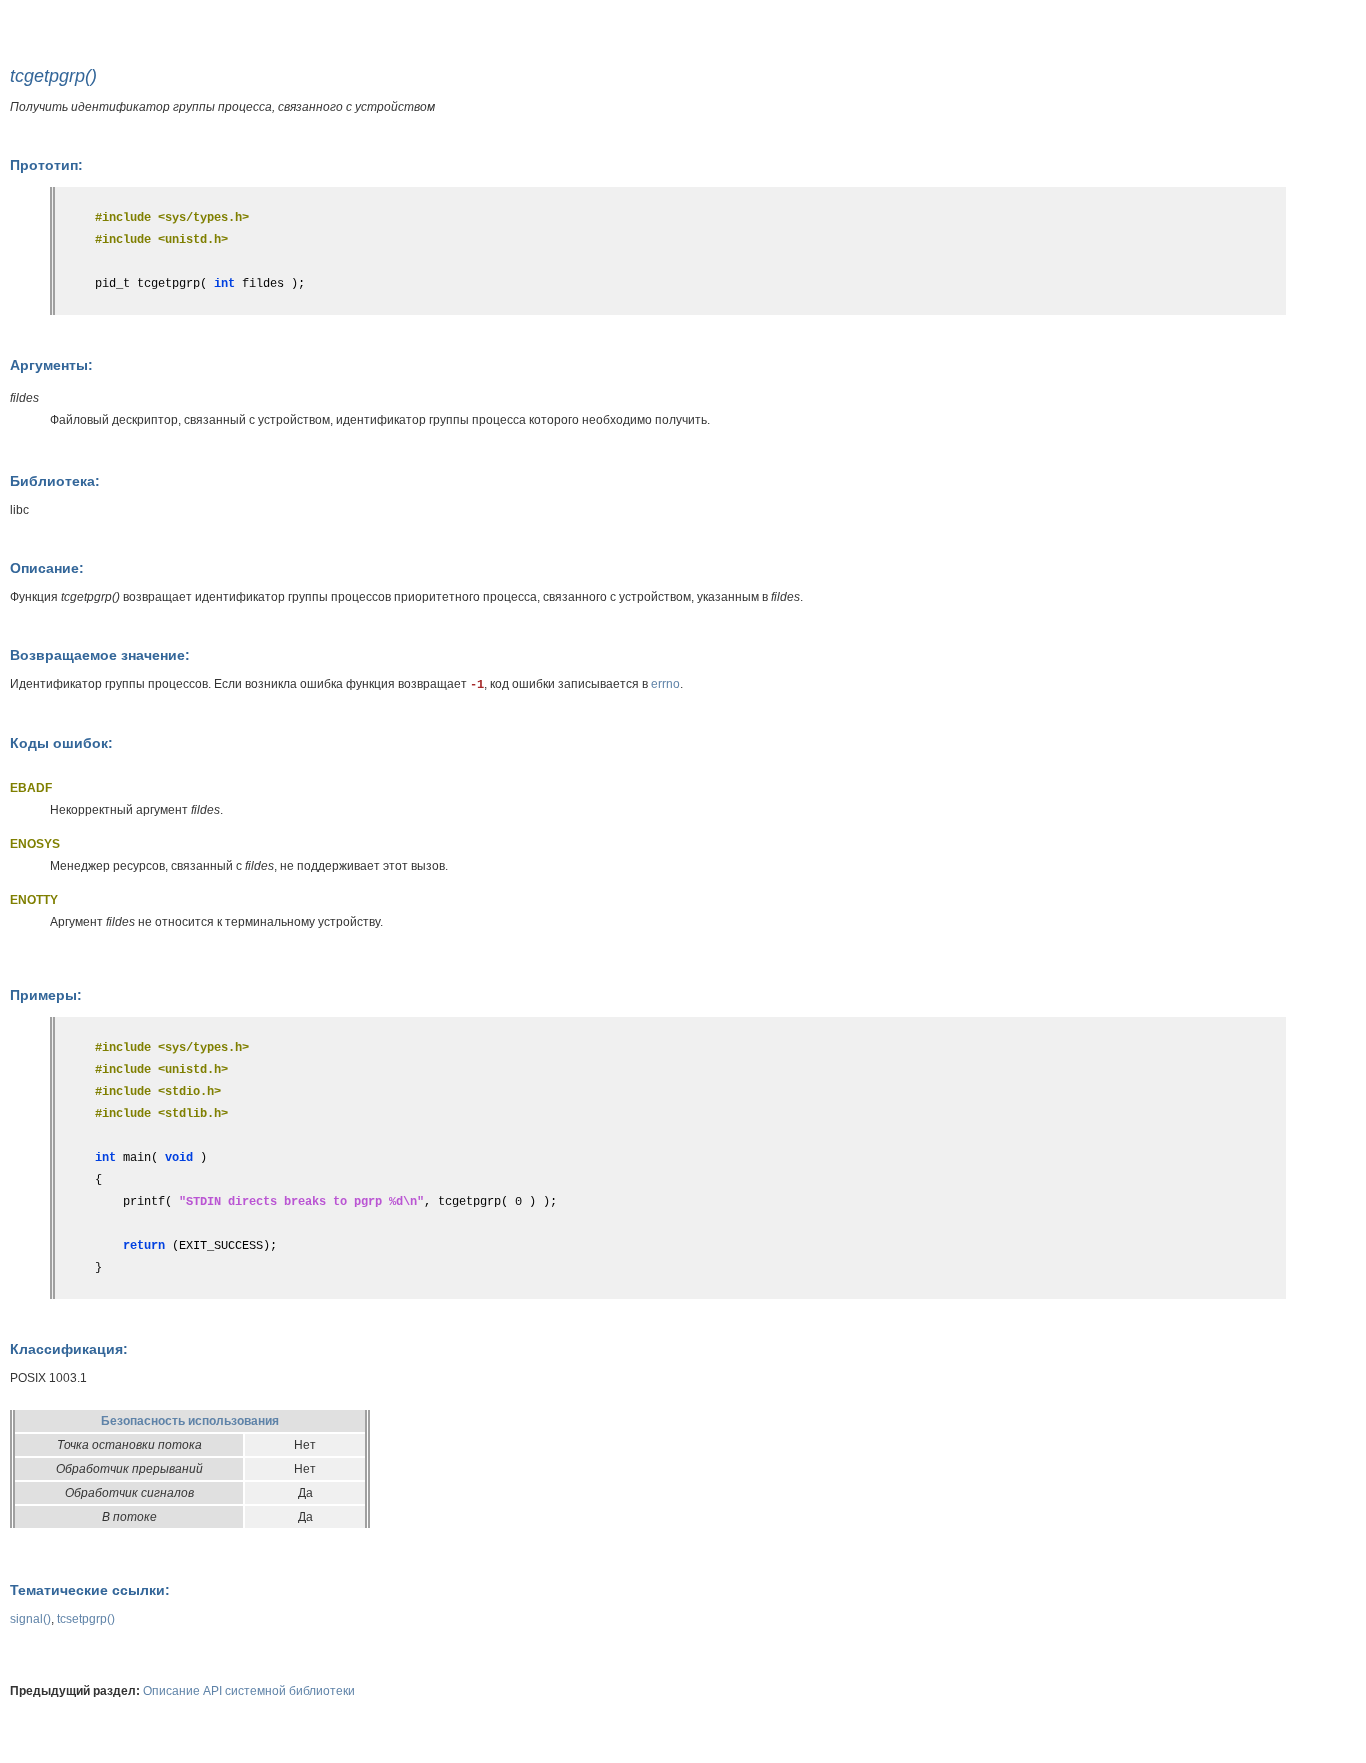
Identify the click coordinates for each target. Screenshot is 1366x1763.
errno (665, 684)
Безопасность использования (190, 1421)
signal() (30, 1619)
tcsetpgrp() (86, 1619)
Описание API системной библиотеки (249, 1691)
